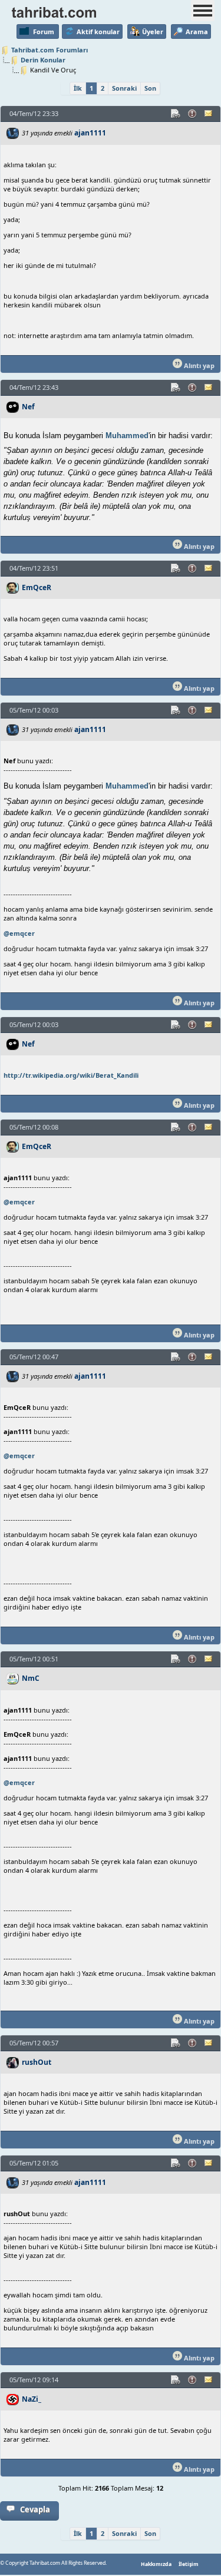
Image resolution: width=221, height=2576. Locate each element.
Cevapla (35, 2509)
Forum (44, 32)
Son (150, 88)
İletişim (189, 2564)
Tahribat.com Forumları (50, 50)
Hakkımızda (156, 2564)
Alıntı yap (198, 365)
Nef (28, 407)
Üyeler (153, 32)
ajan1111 (90, 133)
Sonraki (124, 88)
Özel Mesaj (209, 114)
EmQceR (37, 587)
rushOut (37, 2062)
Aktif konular (98, 32)
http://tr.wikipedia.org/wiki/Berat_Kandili (71, 1075)
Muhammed (127, 436)
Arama (197, 32)
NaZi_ (32, 2399)
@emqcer (19, 933)
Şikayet (193, 114)
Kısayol (176, 114)
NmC (31, 1678)
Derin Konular (43, 60)
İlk (78, 88)
